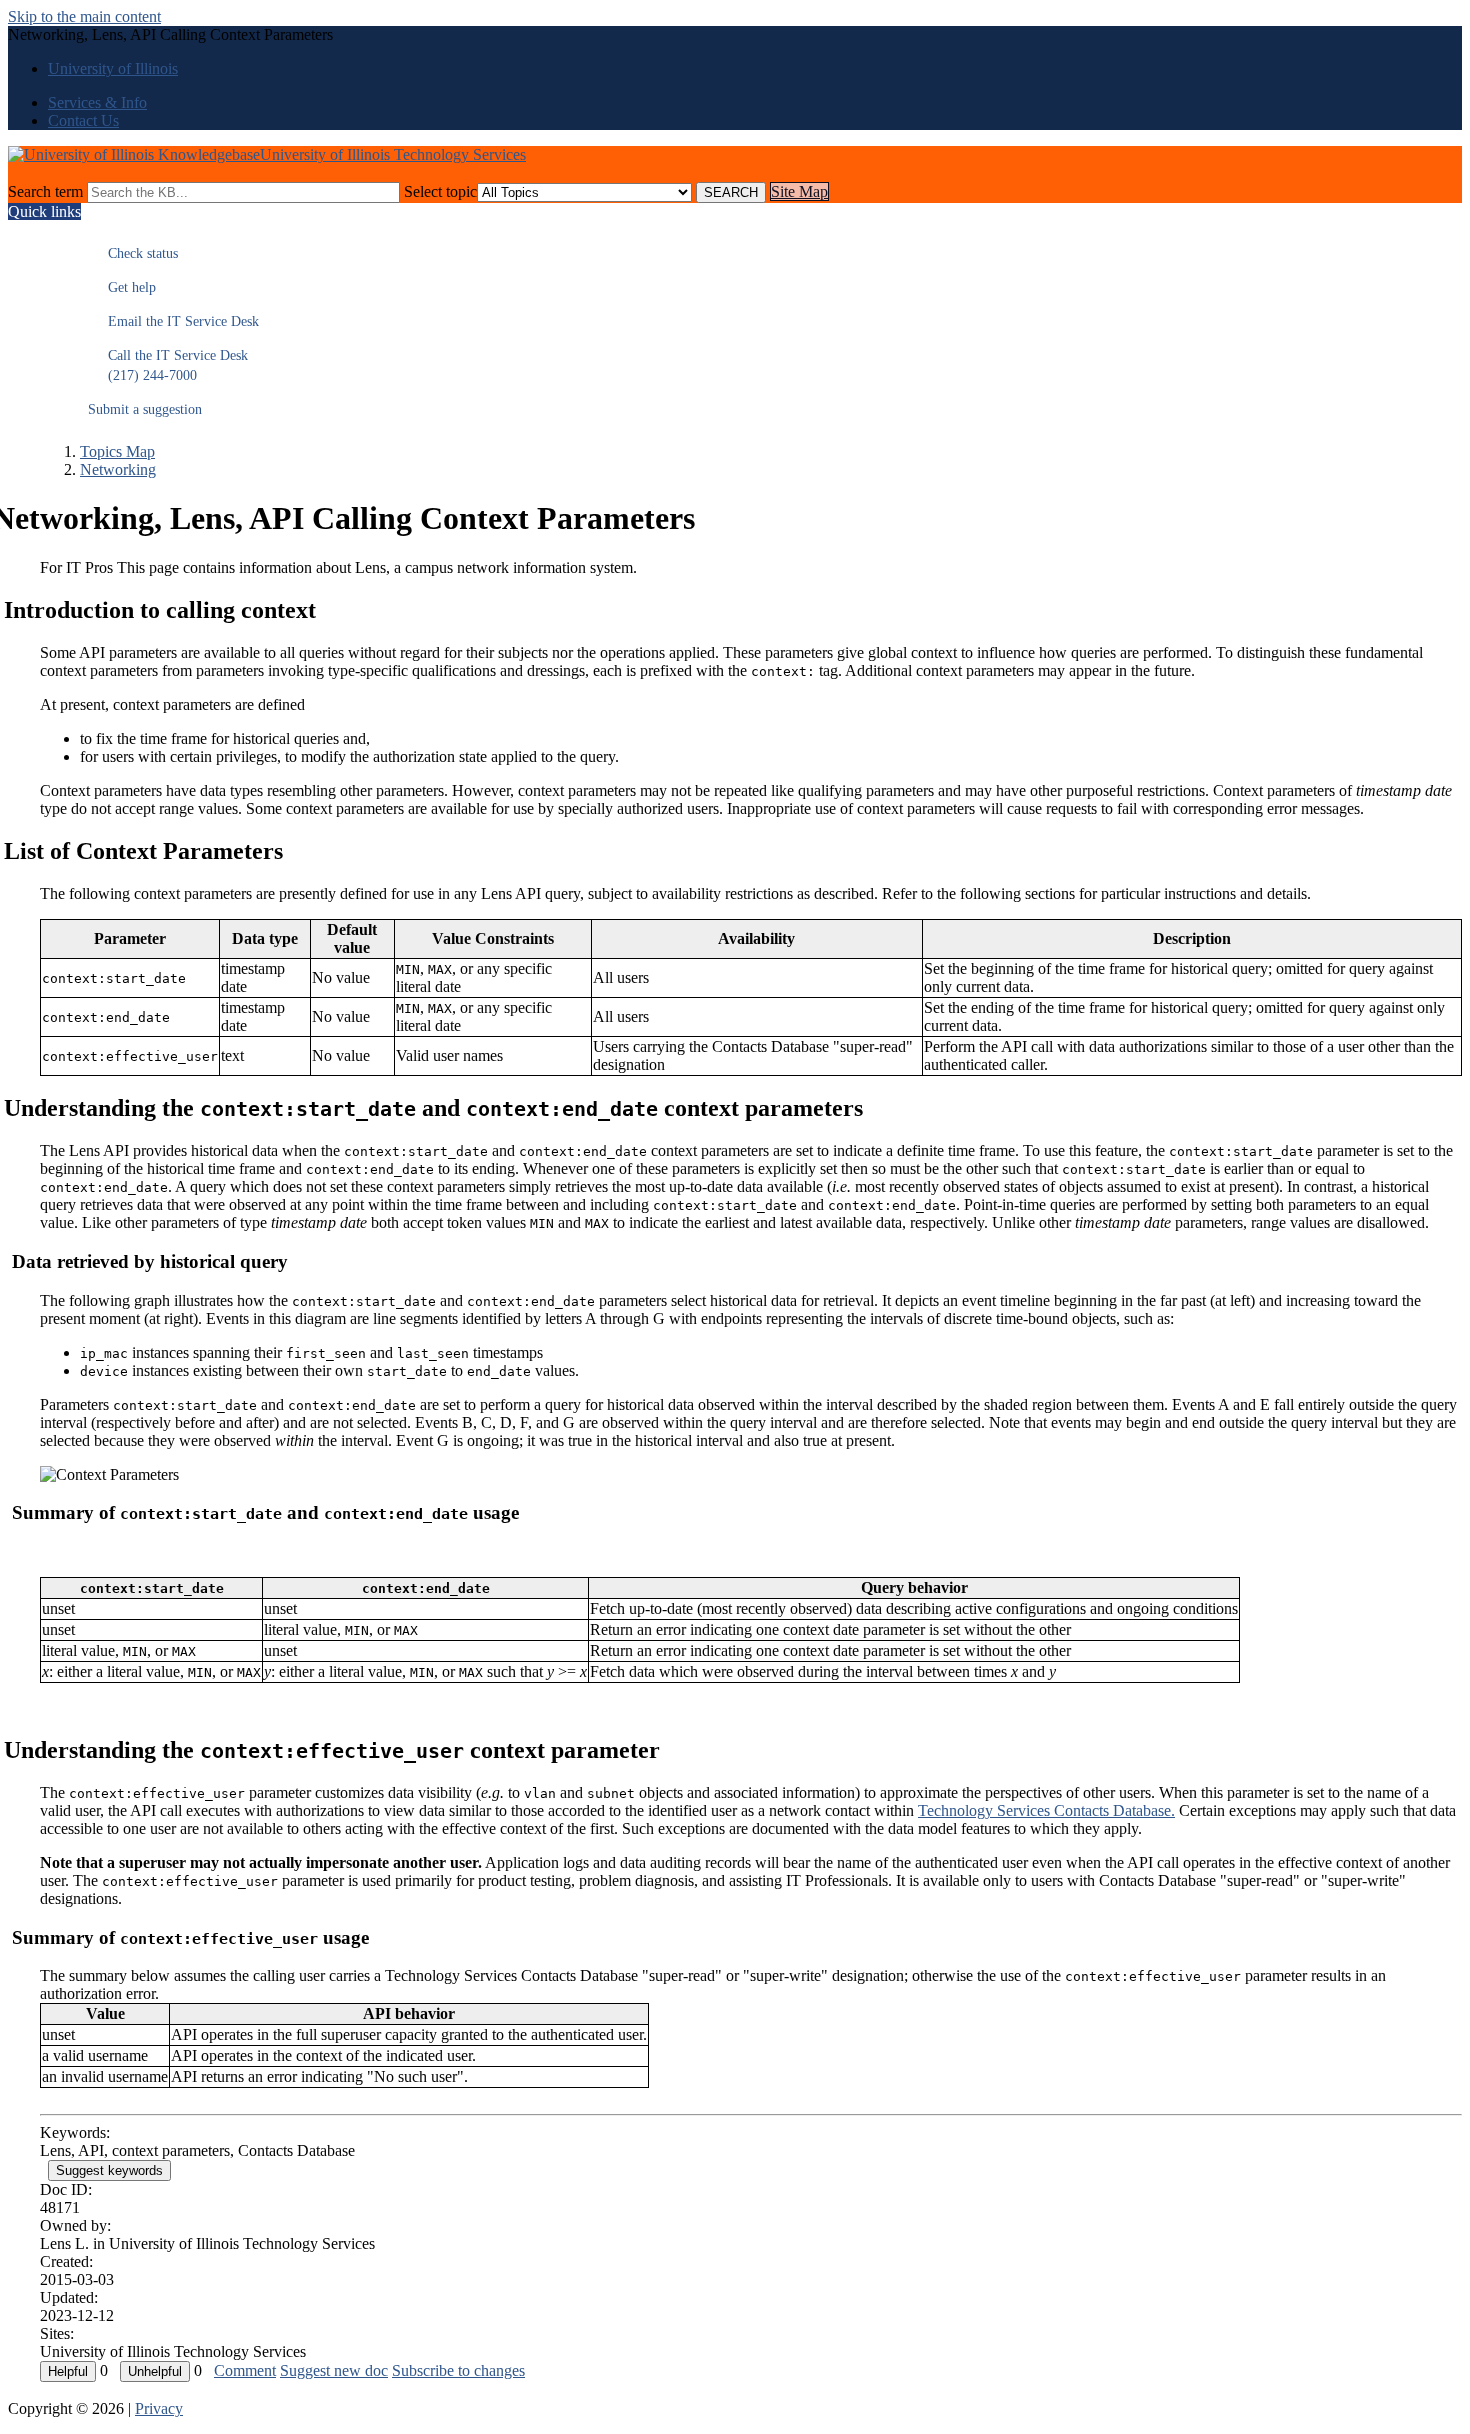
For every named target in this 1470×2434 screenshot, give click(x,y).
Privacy (159, 2408)
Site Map (799, 191)
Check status (133, 253)
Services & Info (97, 102)
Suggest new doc (334, 2370)
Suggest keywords (109, 2170)
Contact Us (83, 120)
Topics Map (117, 451)
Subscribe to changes (458, 2370)
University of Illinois (113, 68)
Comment (245, 2370)
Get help (122, 287)
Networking (118, 469)
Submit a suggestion (145, 409)
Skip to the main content (84, 16)
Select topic (440, 191)
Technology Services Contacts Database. (1046, 1810)
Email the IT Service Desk (173, 321)
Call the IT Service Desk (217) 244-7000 (168, 365)
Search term (45, 191)
